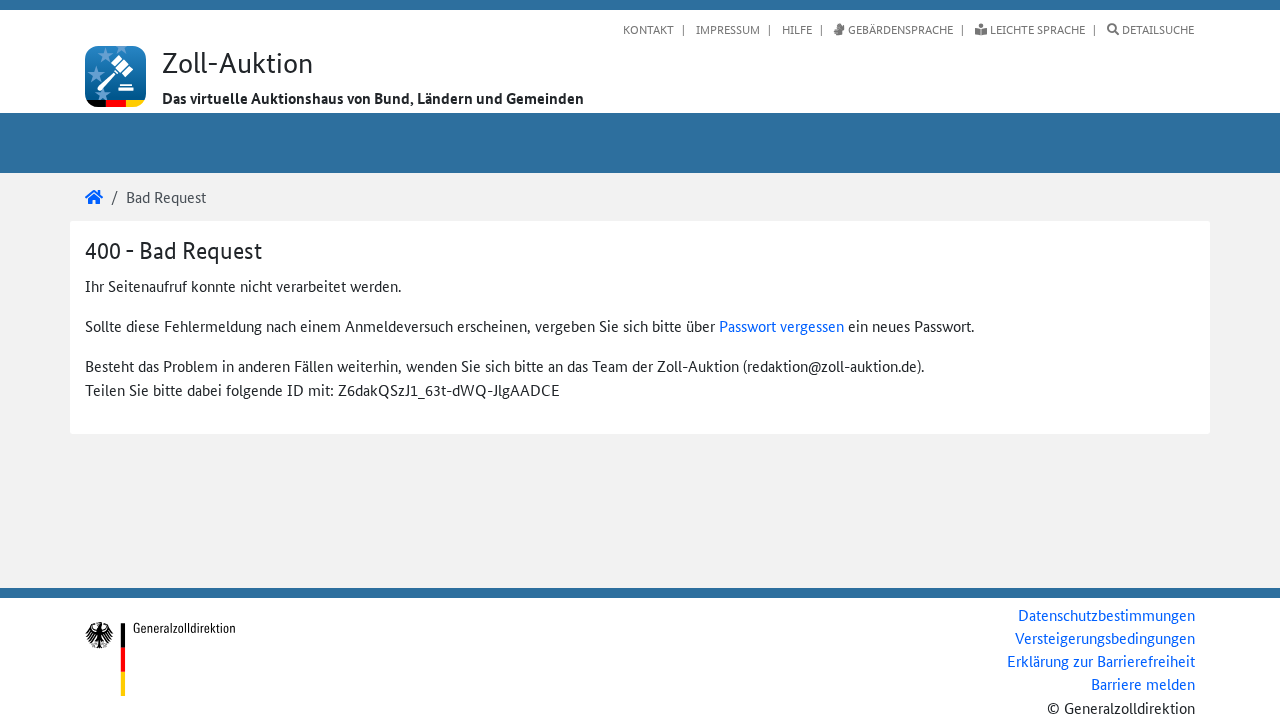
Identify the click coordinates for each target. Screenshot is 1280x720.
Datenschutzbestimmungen (1106, 614)
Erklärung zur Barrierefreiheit (1101, 660)
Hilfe (795, 29)
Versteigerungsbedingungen (1105, 637)
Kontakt (648, 29)
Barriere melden (1143, 683)
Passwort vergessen (781, 325)
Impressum (726, 29)
